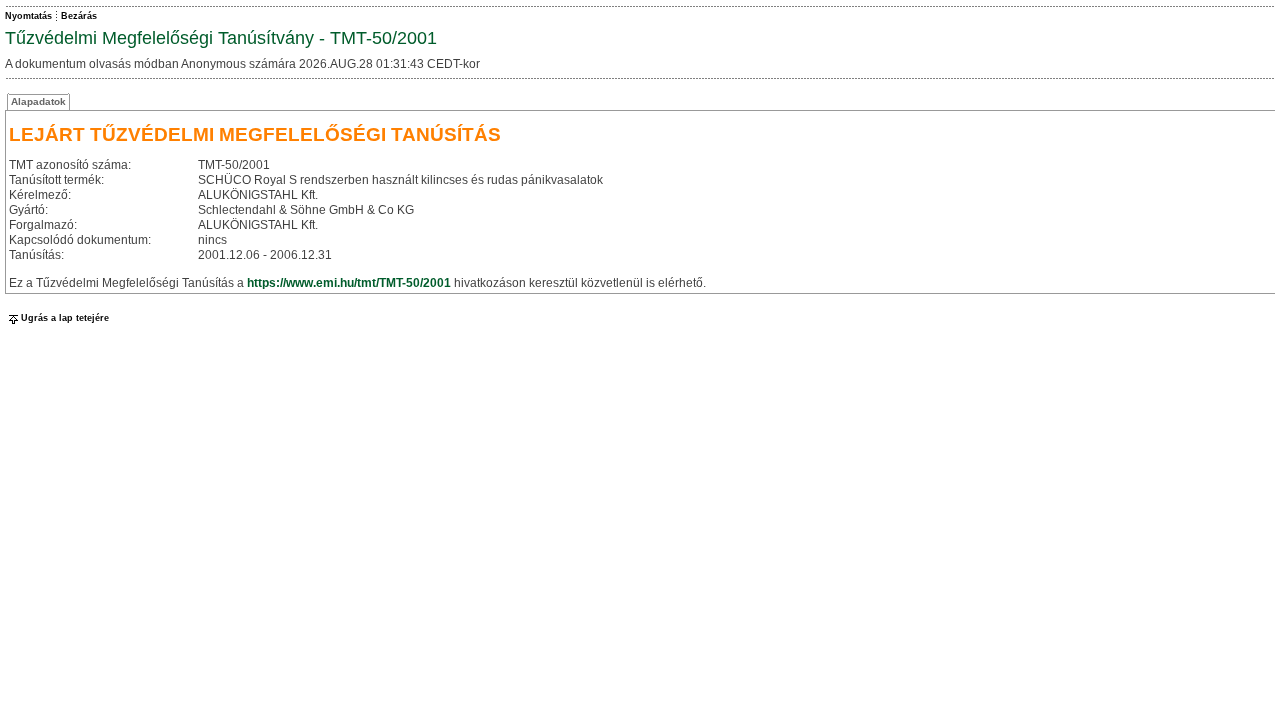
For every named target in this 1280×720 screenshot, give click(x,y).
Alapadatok (38, 101)
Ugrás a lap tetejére (65, 318)
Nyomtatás (28, 16)
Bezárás (79, 16)
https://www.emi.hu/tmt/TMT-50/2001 (349, 283)
